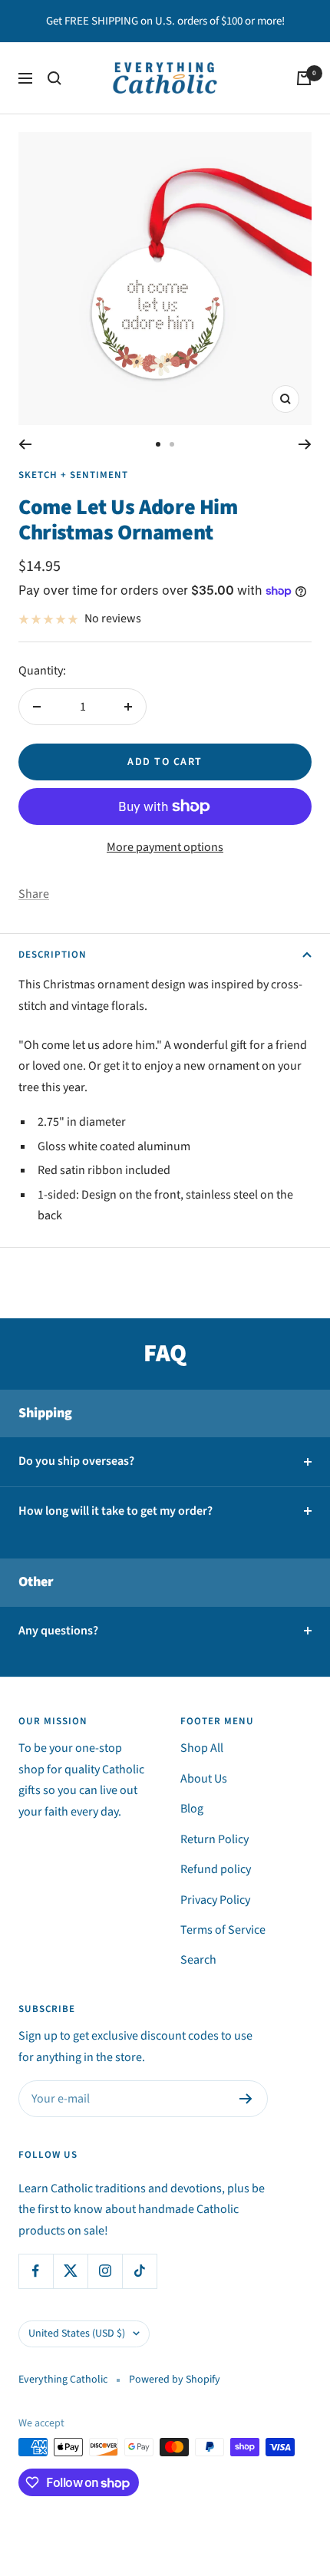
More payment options (165, 847)
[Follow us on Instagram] (105, 2271)
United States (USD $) (77, 2334)
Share (34, 894)
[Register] (246, 2099)
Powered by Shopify (175, 2380)
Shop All (202, 1748)
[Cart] (304, 78)
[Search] (54, 78)
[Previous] (25, 444)
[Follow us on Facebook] (36, 2271)
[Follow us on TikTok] (139, 2271)
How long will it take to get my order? (115, 1511)
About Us (204, 1779)
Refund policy (216, 1869)
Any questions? (58, 1631)
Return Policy (214, 1839)
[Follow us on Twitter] (70, 2271)
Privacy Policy (215, 1900)
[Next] (305, 444)
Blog (192, 1809)
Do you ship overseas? (76, 1461)
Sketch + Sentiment (73, 475)
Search (198, 1960)
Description (53, 955)
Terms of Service (223, 1930)
